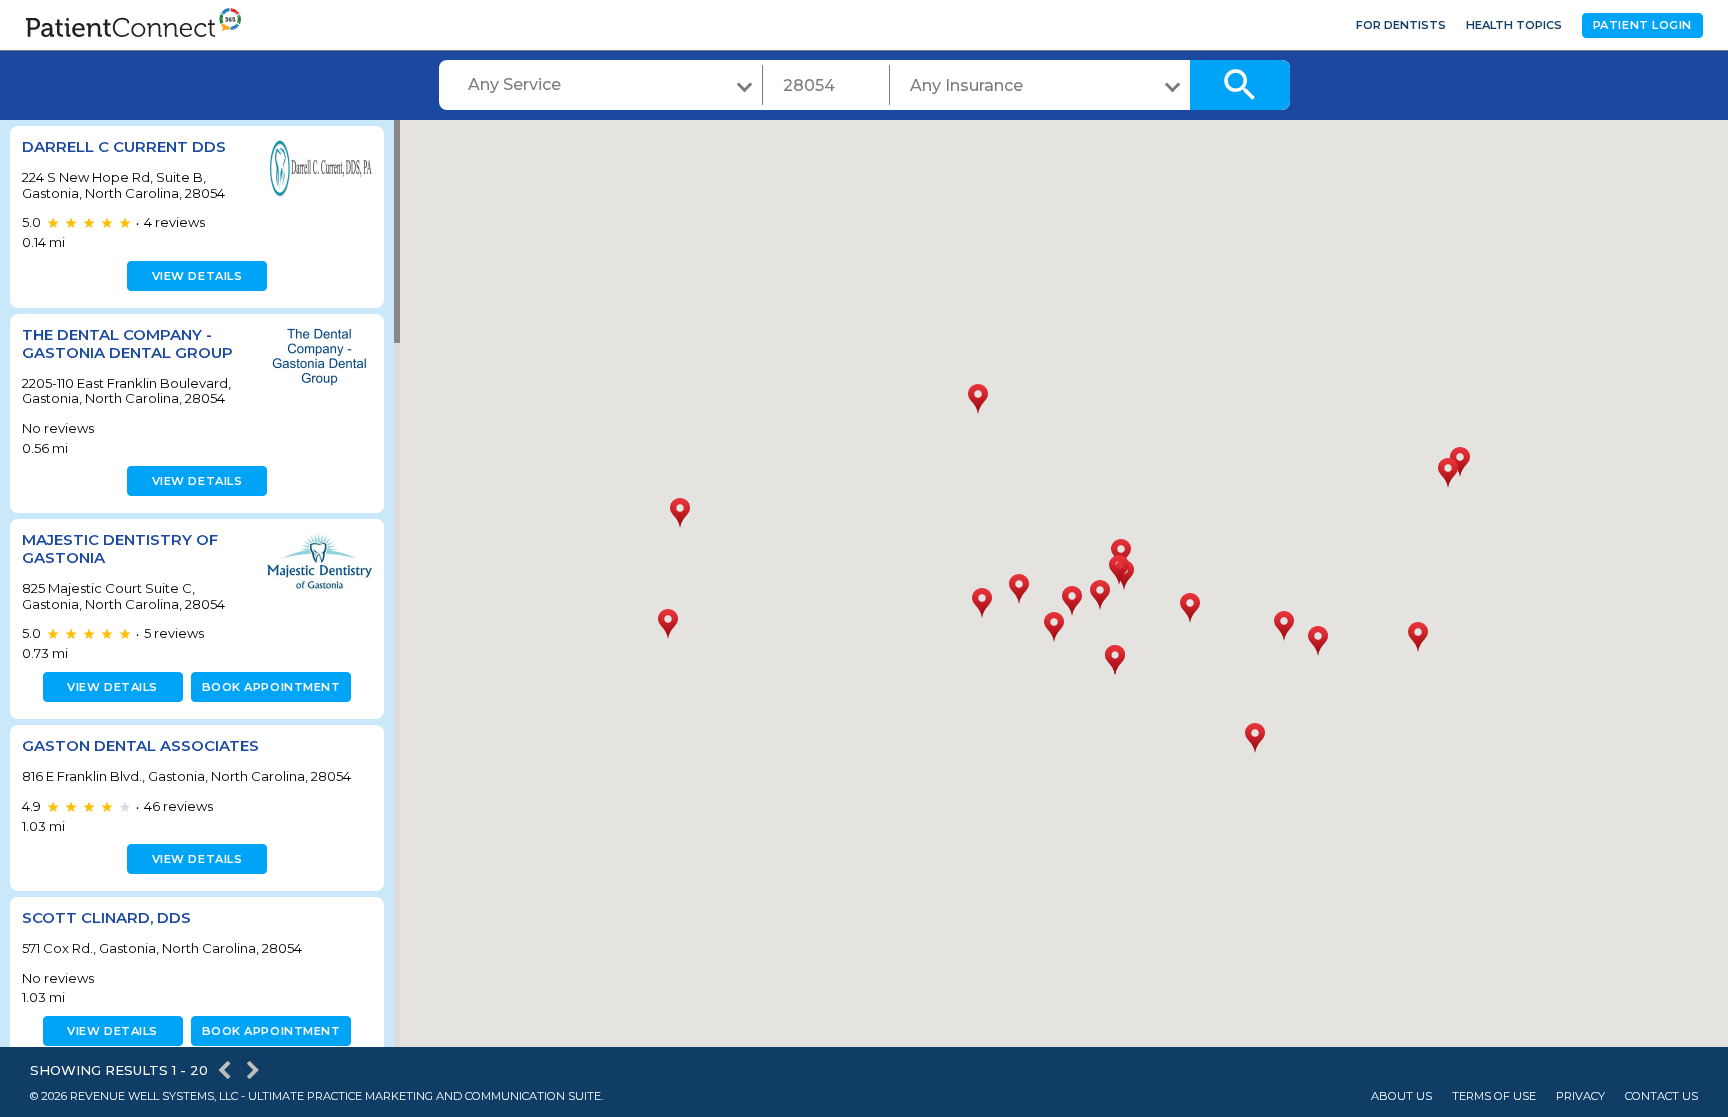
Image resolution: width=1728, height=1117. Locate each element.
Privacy (1580, 1096)
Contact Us (1661, 1096)
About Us (1401, 1096)
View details (197, 276)
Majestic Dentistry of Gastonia (120, 548)
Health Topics (1514, 25)
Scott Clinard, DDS (106, 917)
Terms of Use (1494, 1096)
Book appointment (271, 687)
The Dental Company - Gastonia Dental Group (127, 343)
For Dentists (1401, 25)
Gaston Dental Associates (140, 745)
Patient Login (1642, 25)
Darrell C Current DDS (124, 146)
